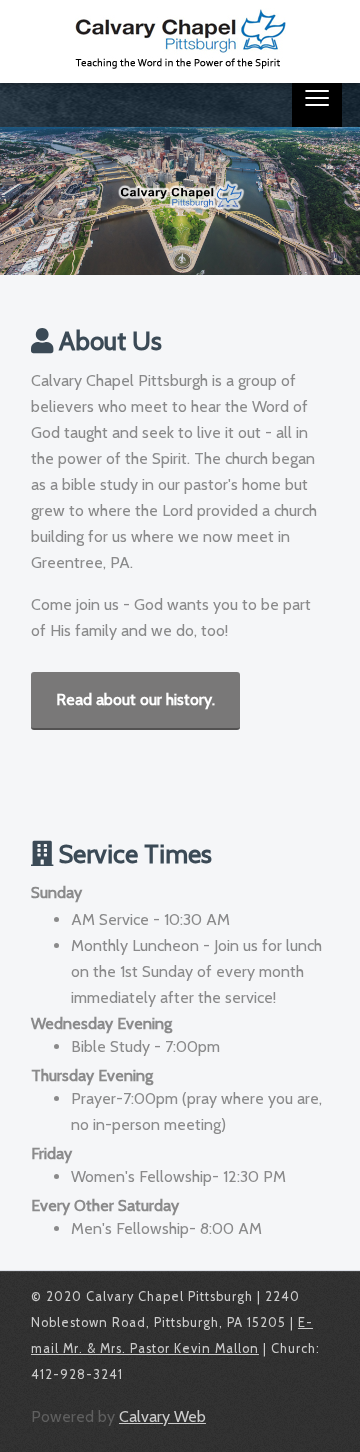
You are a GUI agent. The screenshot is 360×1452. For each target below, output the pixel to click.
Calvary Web (162, 1416)
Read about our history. (135, 699)
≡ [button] (317, 102)
